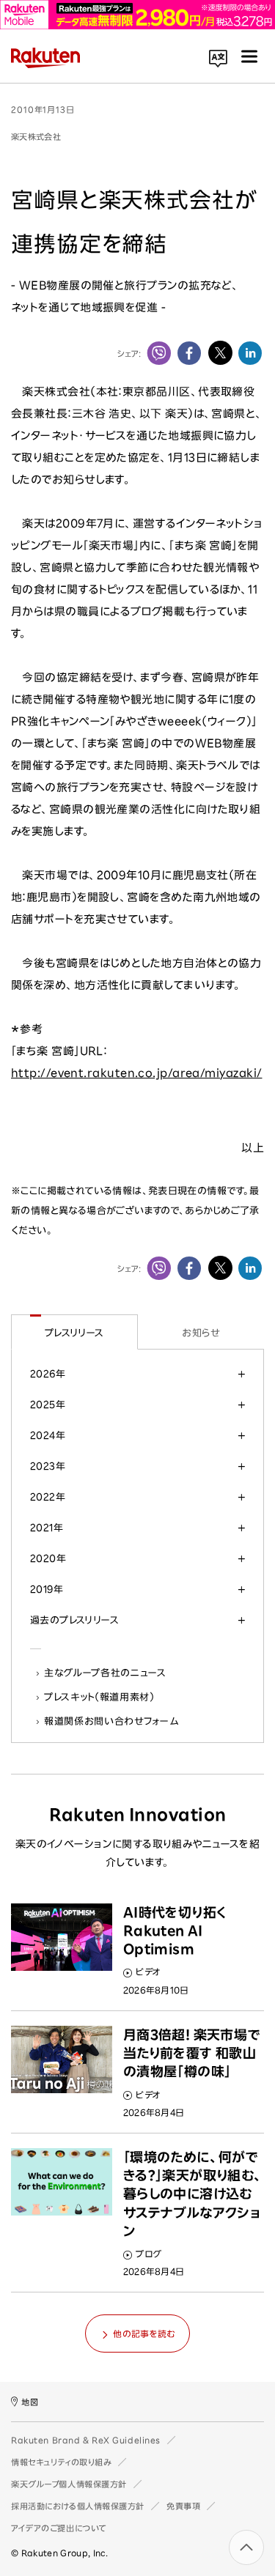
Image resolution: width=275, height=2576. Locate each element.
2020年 (48, 1558)
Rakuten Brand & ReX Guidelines (86, 2440)
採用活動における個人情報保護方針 (78, 2506)
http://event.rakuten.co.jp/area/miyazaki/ (136, 1073)
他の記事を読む (144, 2333)
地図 (30, 2402)
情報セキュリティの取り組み (61, 2462)
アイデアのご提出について (59, 2528)
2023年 (48, 1466)
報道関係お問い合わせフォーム (111, 1721)
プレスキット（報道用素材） (100, 1697)
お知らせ (201, 1333)
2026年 (48, 1374)
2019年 (47, 1589)
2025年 (48, 1404)
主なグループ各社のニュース (106, 1673)
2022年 (48, 1497)
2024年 (48, 1435)
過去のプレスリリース (74, 1620)
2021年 (47, 1528)
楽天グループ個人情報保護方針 (69, 2484)
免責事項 (183, 2506)
